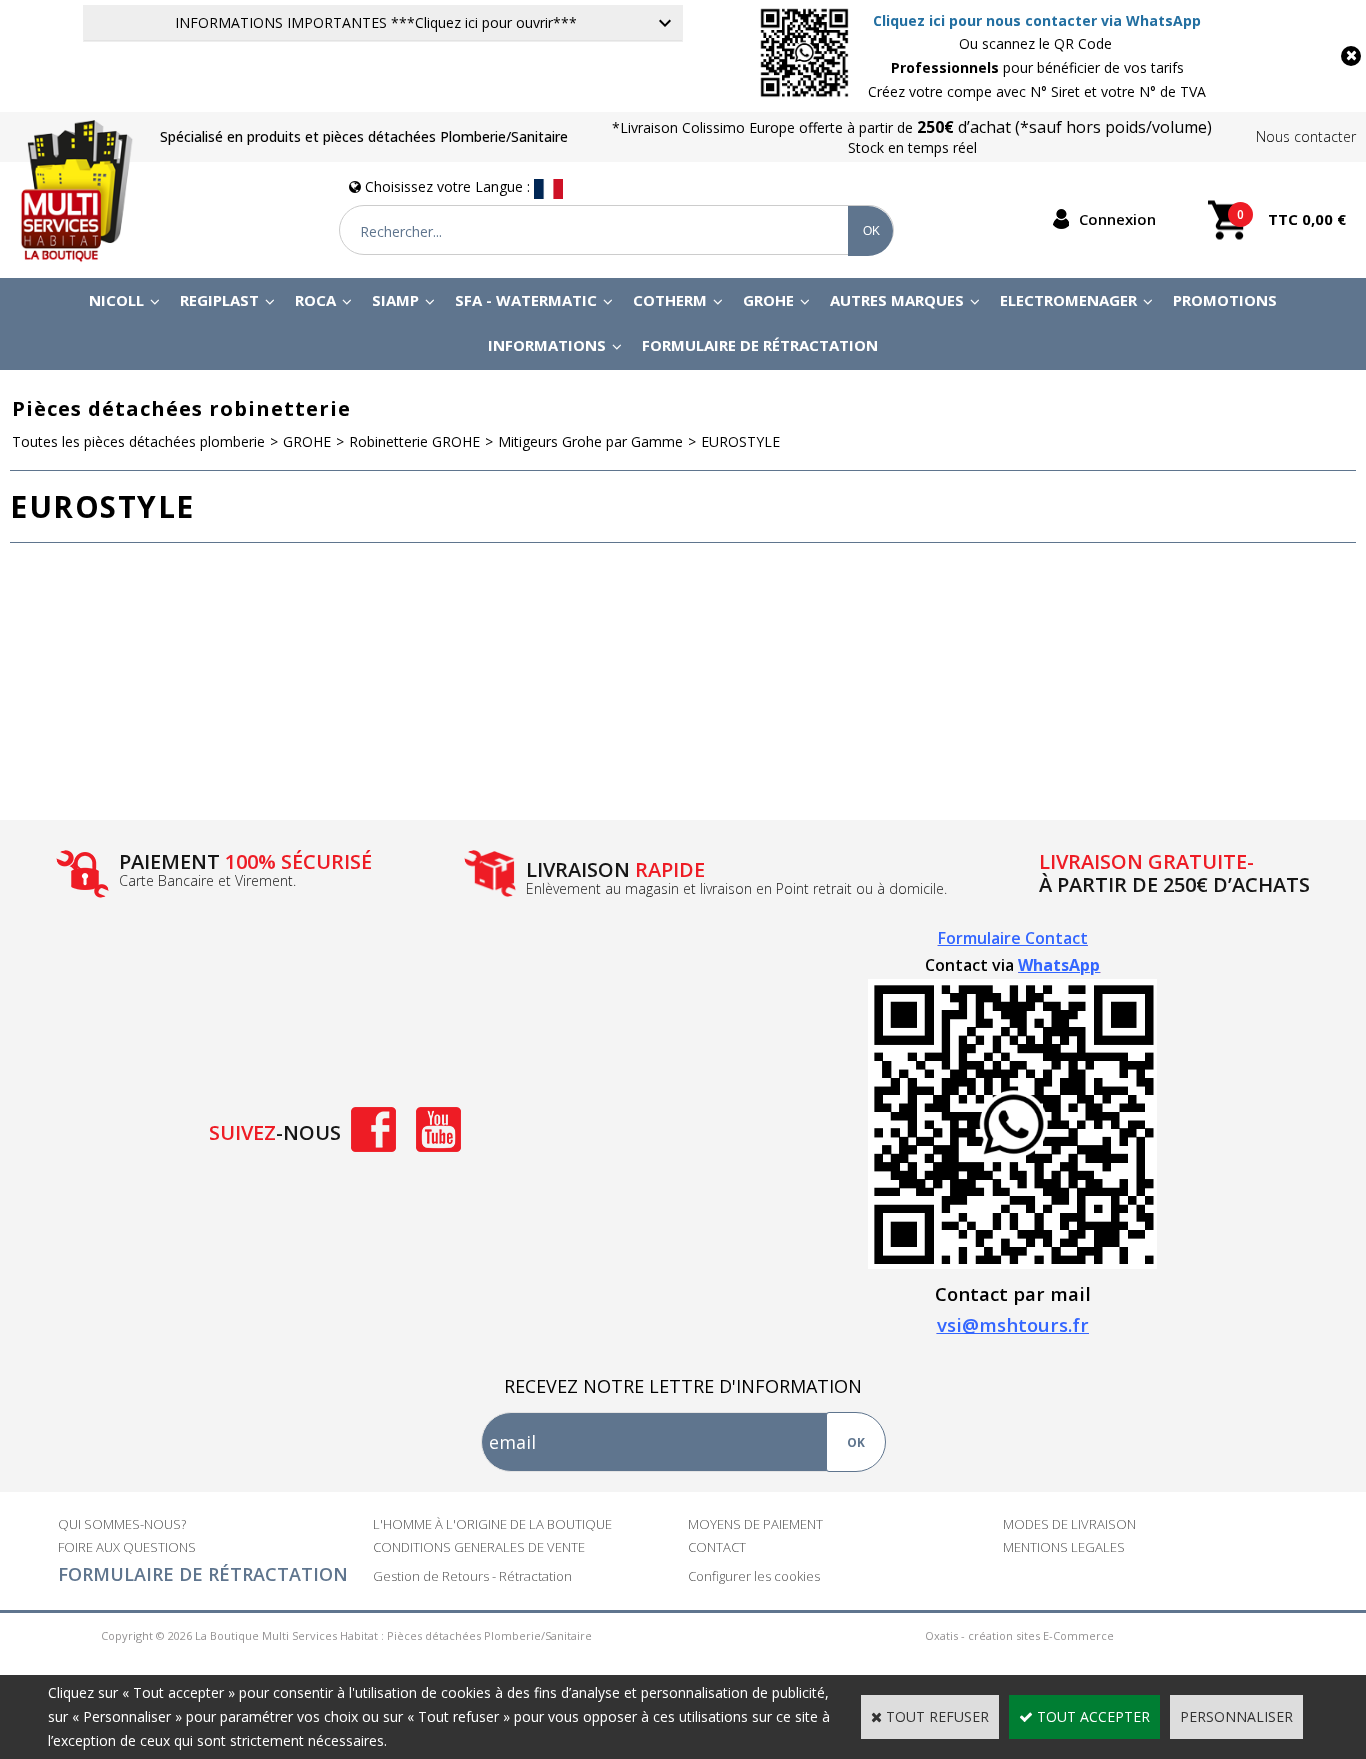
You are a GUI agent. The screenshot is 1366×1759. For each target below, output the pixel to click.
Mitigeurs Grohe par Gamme (590, 441)
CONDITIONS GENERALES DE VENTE (479, 1547)
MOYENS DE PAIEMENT (755, 1524)
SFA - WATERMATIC (526, 300)
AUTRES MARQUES (897, 300)
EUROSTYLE (740, 441)
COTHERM (670, 300)
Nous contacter (1306, 136)
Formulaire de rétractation (760, 345)
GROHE (768, 300)
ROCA (315, 300)
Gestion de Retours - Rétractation (472, 1576)
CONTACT (717, 1547)
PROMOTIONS (1225, 300)
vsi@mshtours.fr (1013, 1324)
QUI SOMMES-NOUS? (122, 1524)
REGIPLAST (219, 300)
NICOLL (116, 300)
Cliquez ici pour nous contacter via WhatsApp (1037, 20)
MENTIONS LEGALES (1064, 1547)
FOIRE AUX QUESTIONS (127, 1547)
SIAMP (395, 300)
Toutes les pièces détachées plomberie (138, 441)
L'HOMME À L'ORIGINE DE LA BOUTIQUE (492, 1524)
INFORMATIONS (547, 345)
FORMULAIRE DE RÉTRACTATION (203, 1574)
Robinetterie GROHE (414, 441)
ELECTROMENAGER (1068, 300)
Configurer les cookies (754, 1576)
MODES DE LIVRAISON (1069, 1524)
